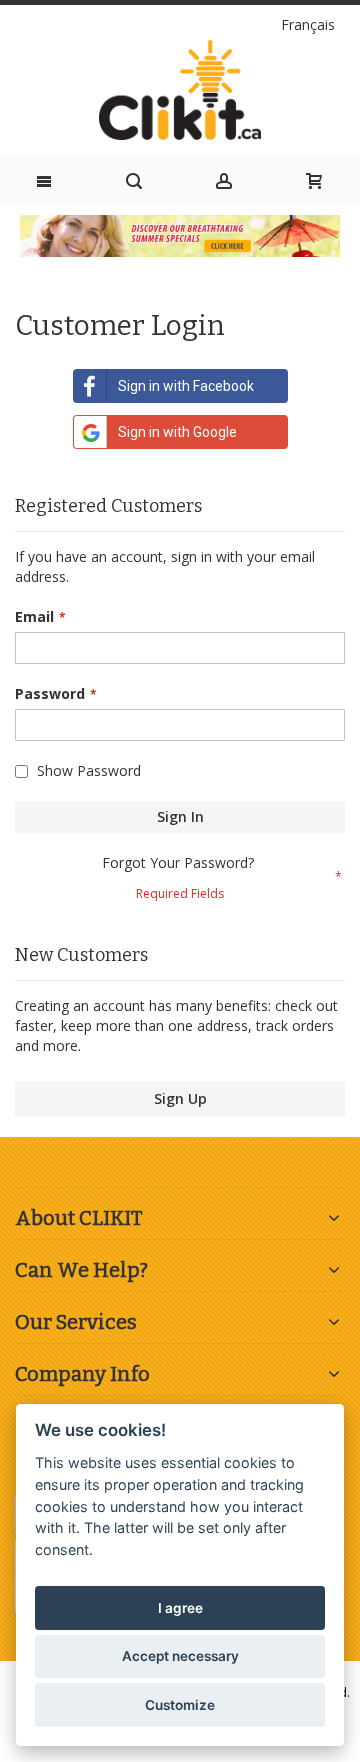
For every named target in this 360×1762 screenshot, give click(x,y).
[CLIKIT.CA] (180, 90)
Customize (180, 1705)
